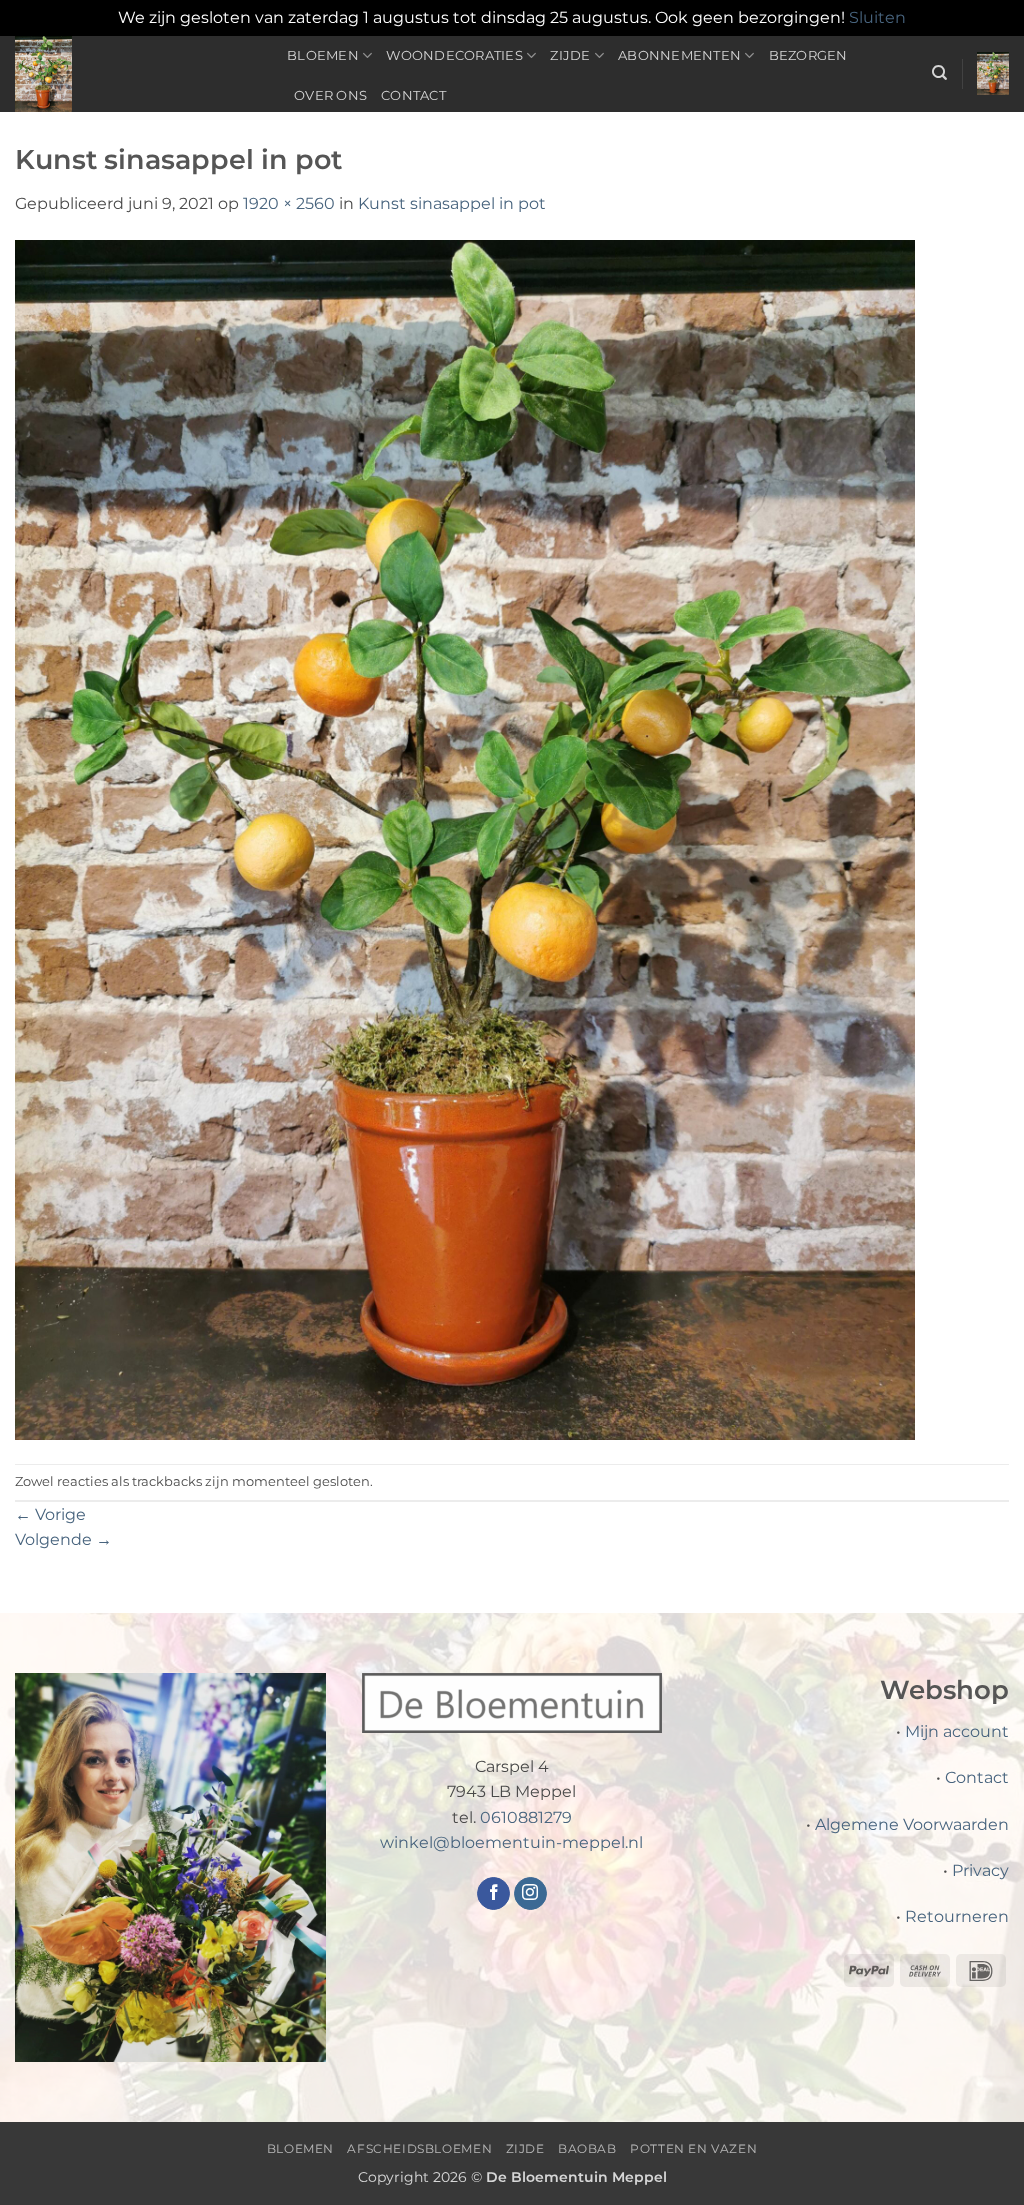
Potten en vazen (693, 2148)
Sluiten (877, 17)
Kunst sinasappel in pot (452, 203)
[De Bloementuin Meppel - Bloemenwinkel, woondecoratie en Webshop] (136, 74)
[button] (993, 73)
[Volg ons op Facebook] (493, 1894)
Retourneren (957, 1916)
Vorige (50, 1514)
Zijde (570, 55)
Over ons (330, 95)
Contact (413, 95)
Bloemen (323, 55)
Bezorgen (808, 55)
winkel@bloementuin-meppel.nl (511, 1842)
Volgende (63, 1539)
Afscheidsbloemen (419, 2148)
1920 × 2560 (289, 203)
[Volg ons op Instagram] (530, 1894)
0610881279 (526, 1817)
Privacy (980, 1870)
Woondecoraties (454, 55)
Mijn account (957, 1731)
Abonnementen (679, 55)
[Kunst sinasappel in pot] (465, 838)
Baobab (587, 2148)
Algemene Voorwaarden (912, 1824)
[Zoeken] (939, 73)
